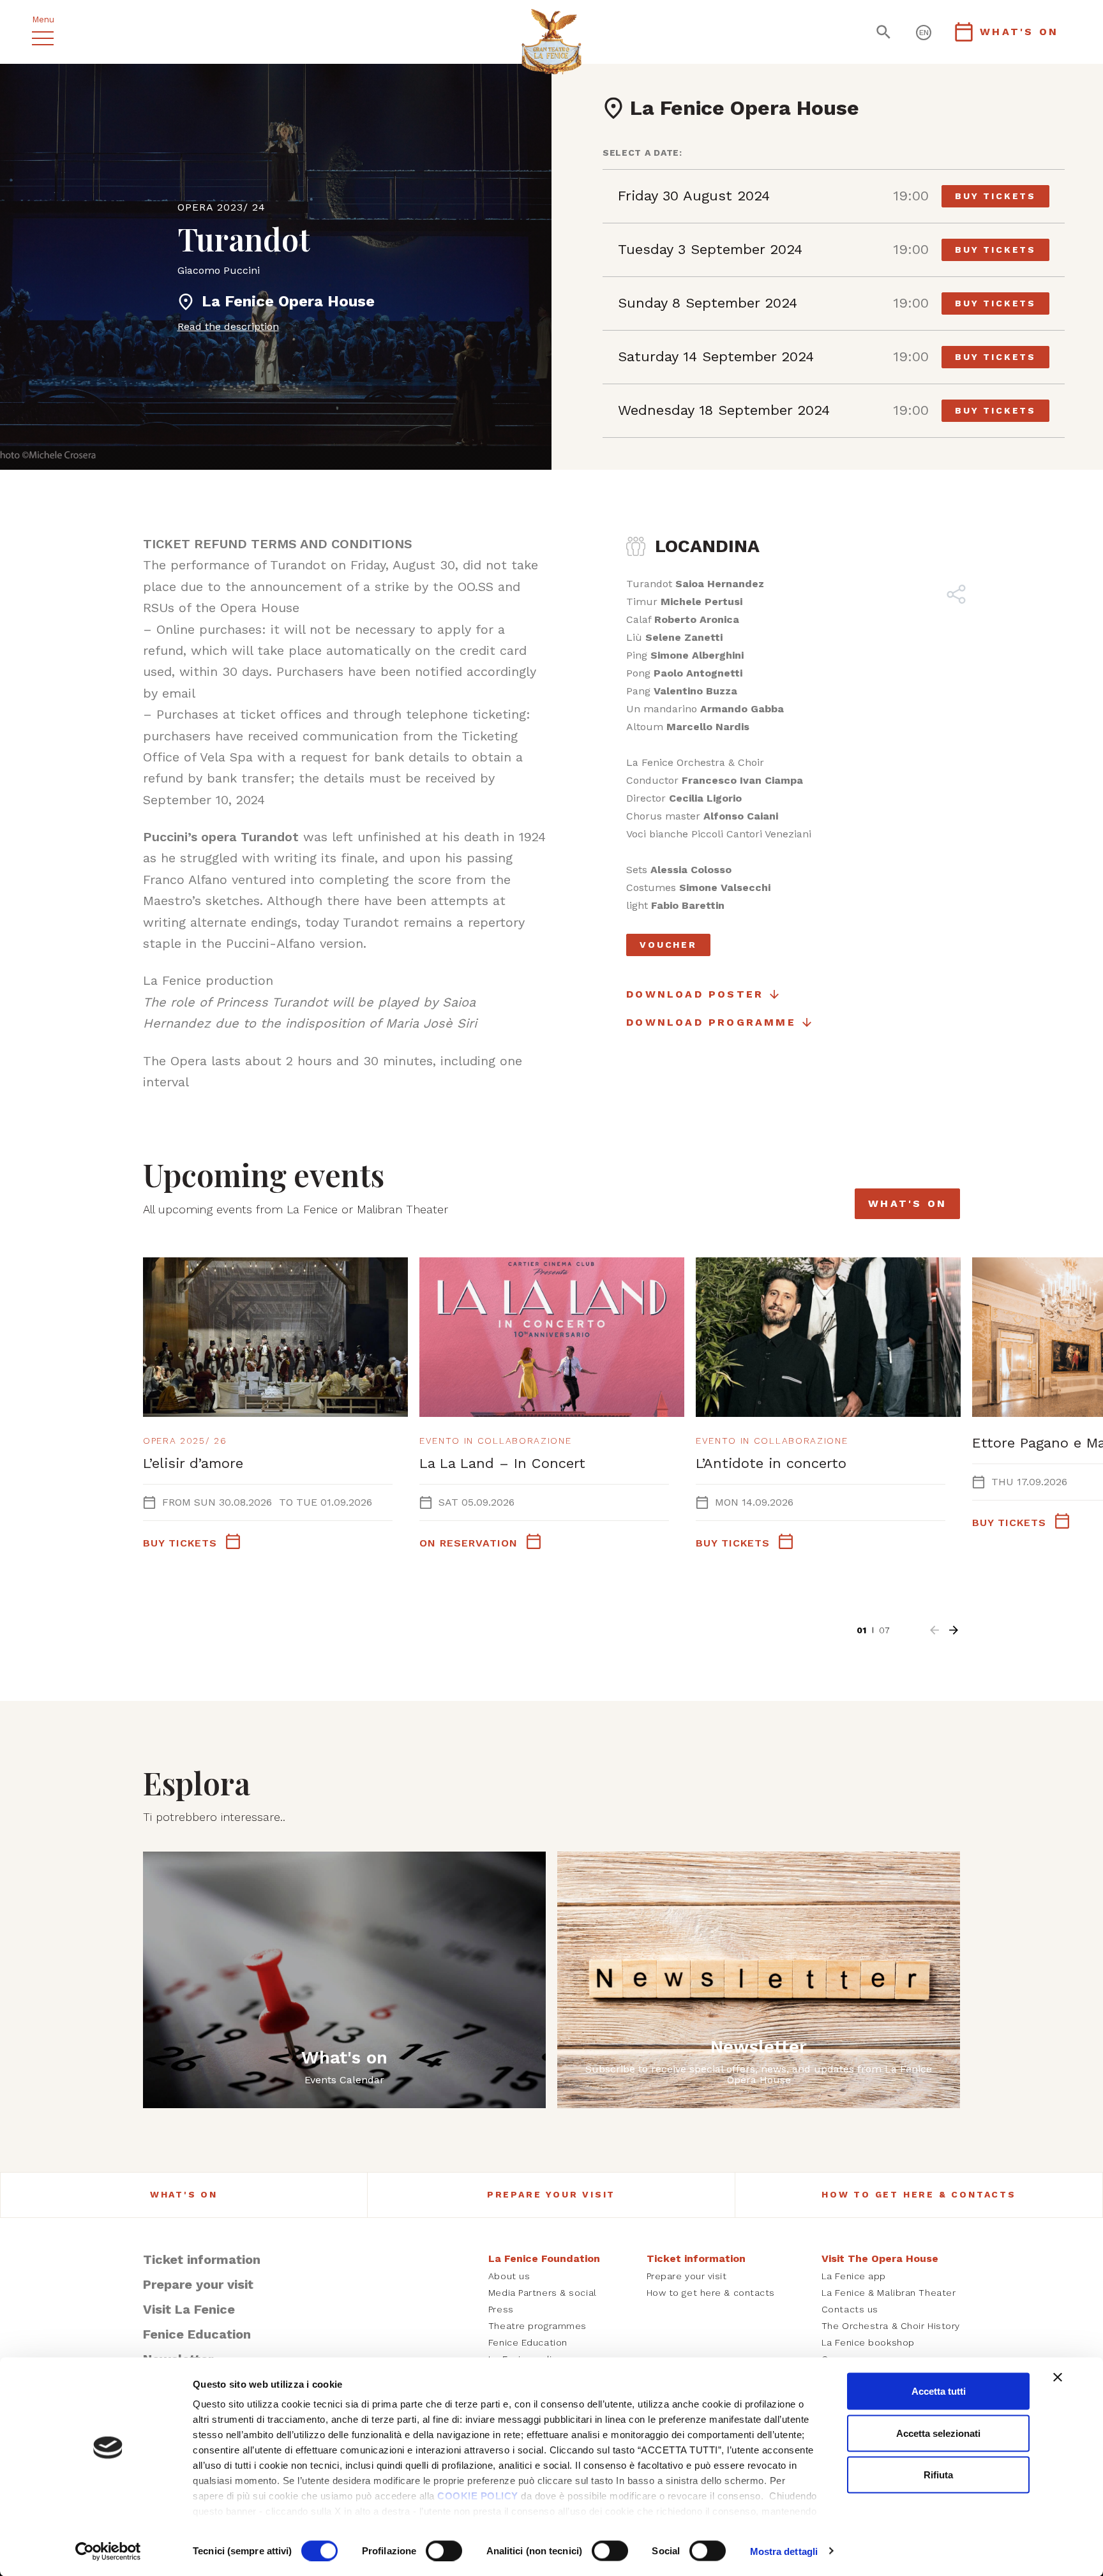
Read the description (228, 326)
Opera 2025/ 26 (185, 1441)
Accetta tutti (939, 2391)
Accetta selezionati (938, 2433)
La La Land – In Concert (502, 1463)
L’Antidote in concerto (771, 1463)
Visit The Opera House (880, 2258)
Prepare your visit (551, 2194)
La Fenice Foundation (544, 2258)
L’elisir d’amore (193, 1463)
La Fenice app (854, 2276)
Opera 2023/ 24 (221, 207)
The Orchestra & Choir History (891, 2326)
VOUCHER (668, 945)
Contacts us (850, 2309)
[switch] (444, 2550)
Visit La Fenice (189, 2309)
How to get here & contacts (919, 2194)
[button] (934, 1630)
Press (501, 2309)
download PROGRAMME (711, 1022)
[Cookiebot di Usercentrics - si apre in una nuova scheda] (108, 2551)
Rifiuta (938, 2475)
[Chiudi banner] (1058, 2378)
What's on (907, 1203)
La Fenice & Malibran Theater (889, 2293)
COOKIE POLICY (478, 2496)
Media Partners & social (543, 2293)
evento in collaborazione (495, 1441)
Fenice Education (197, 2334)
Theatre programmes (537, 2326)
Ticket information (202, 2259)
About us (509, 2276)
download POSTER (695, 994)
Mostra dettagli (784, 2551)
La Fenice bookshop (868, 2342)
